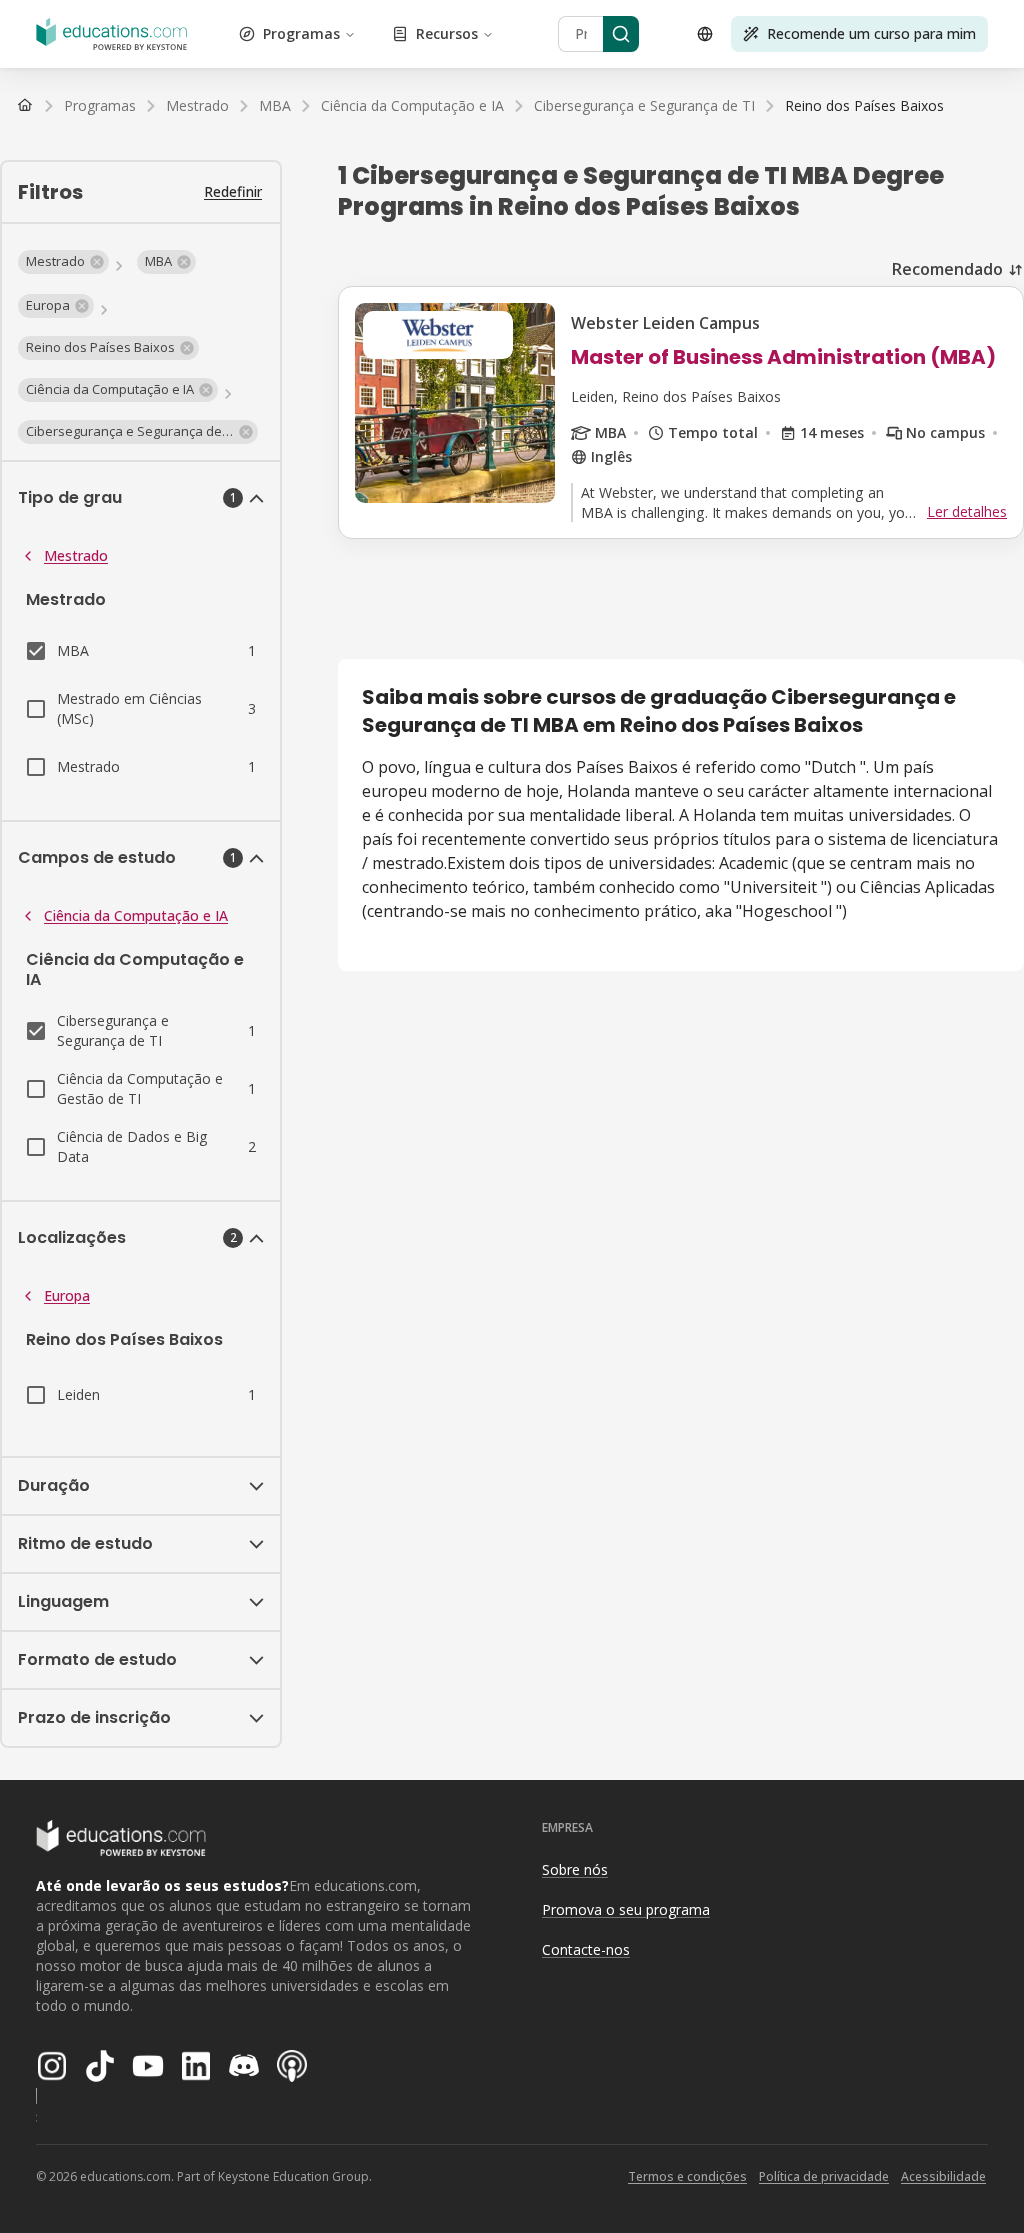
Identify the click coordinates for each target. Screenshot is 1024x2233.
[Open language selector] (705, 34)
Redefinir (233, 191)
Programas (301, 33)
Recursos (447, 33)
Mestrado (76, 555)
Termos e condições (687, 2176)
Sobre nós (575, 1869)
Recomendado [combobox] (947, 269)
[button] (63, 262)
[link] (864, 106)
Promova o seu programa (626, 1909)
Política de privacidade (824, 2176)
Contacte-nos (586, 1949)
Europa (67, 1295)
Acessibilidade (943, 2176)
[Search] (621, 34)
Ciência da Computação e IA (136, 915)
